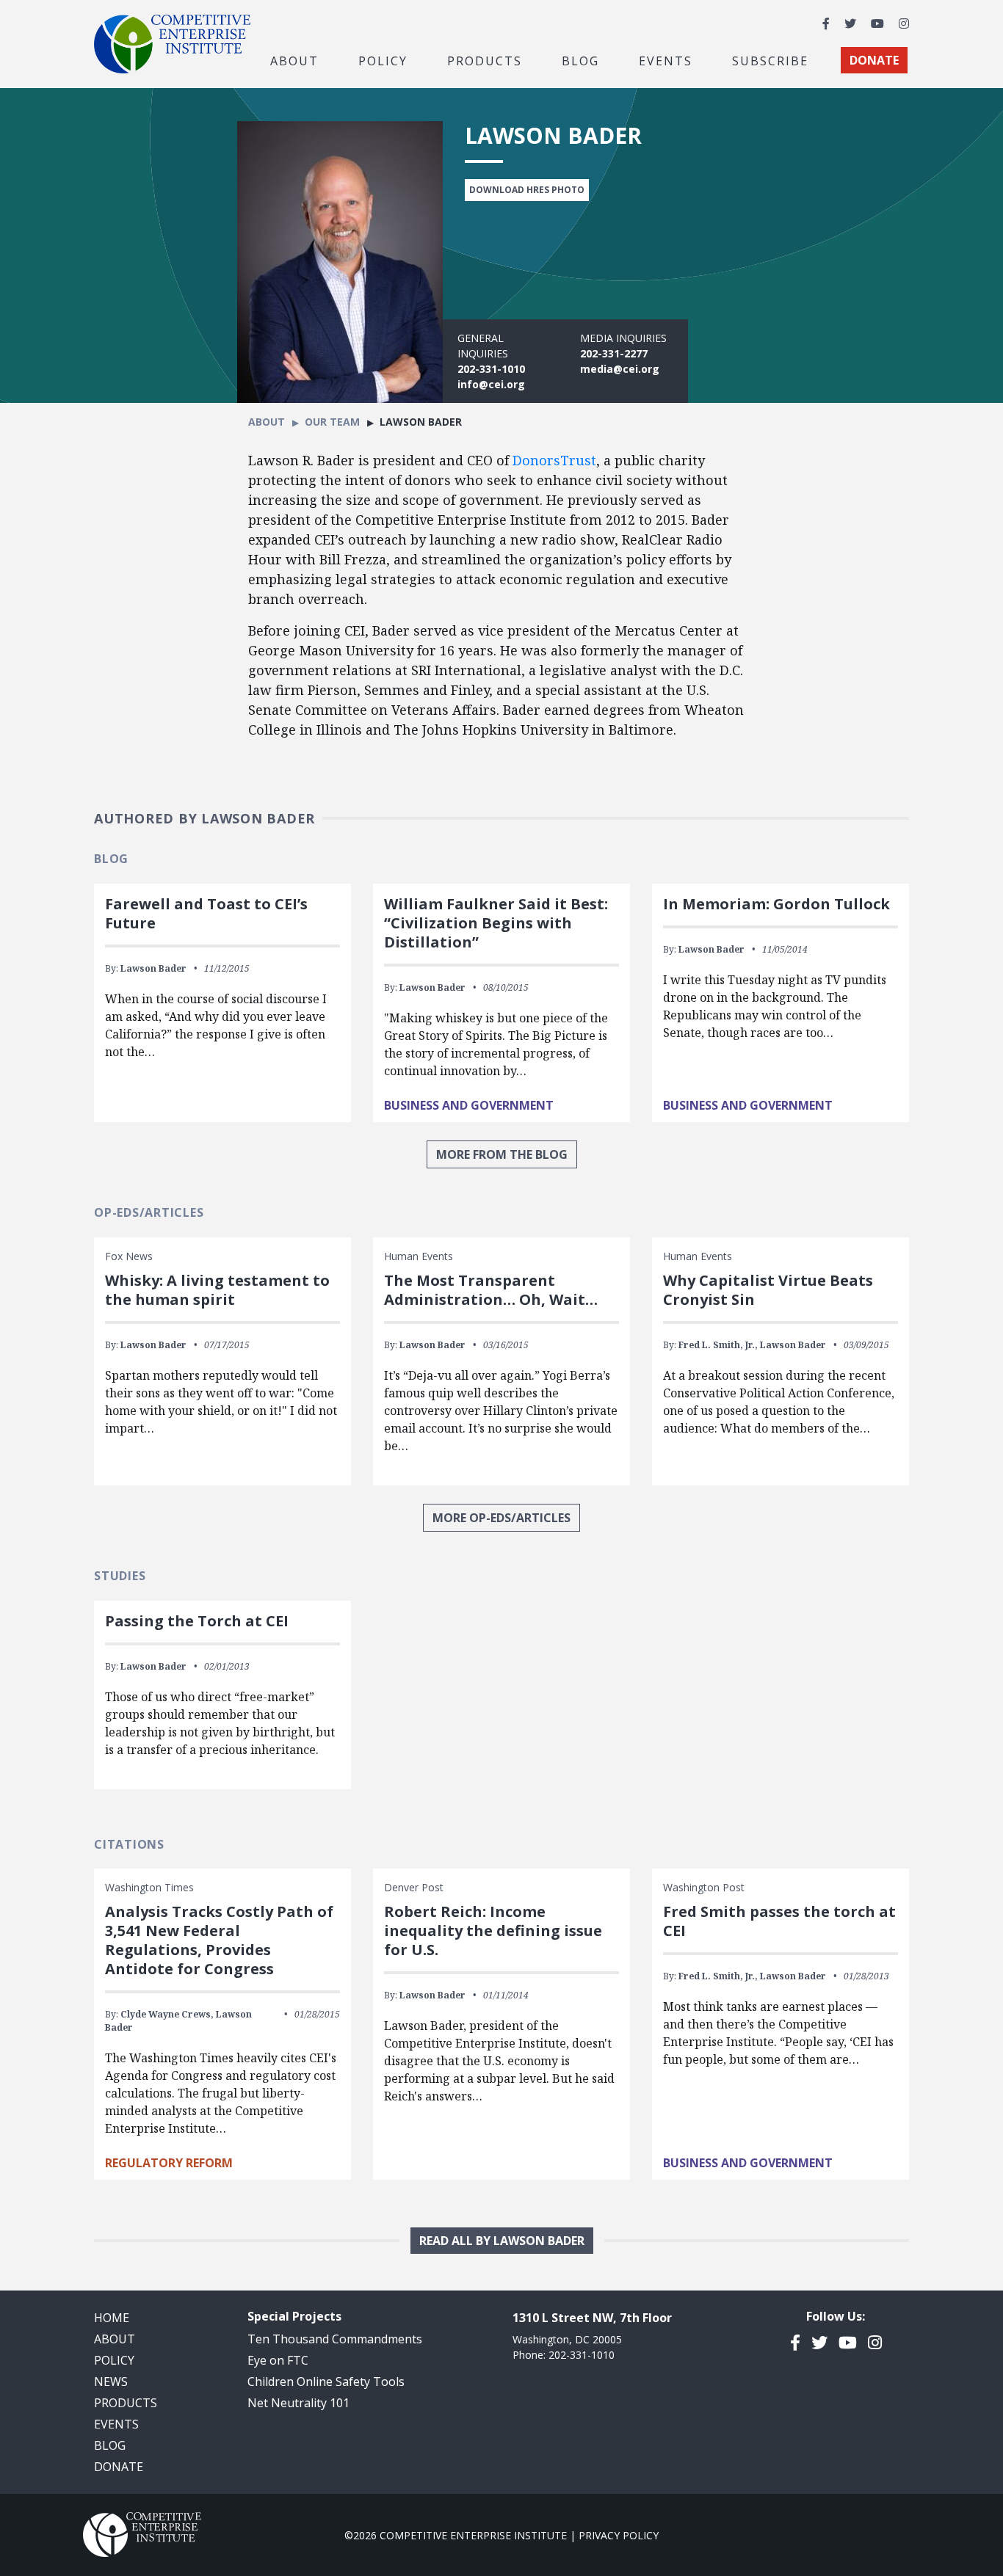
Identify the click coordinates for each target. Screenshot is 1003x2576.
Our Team (332, 422)
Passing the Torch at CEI (197, 1621)
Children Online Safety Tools (326, 2382)
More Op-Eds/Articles (501, 1518)
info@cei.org (491, 384)
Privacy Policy (619, 2535)
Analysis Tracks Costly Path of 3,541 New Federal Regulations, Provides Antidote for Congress (219, 1940)
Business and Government (469, 1105)
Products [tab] (485, 60)
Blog (580, 60)
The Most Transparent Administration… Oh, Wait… (491, 1290)
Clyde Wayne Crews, (167, 2014)
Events (666, 60)
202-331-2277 (614, 353)
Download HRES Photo (527, 190)
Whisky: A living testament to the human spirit (217, 1290)
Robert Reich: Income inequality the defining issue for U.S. (493, 1931)
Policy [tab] (383, 60)
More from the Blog (502, 1154)
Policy (114, 2360)
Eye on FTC (278, 2360)
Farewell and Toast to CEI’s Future (206, 913)
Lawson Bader (153, 968)
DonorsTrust (554, 460)
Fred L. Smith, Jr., (718, 1345)
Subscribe (770, 60)
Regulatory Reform (169, 2163)
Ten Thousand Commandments (335, 2339)
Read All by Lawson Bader (502, 2241)
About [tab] (294, 60)
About (267, 422)
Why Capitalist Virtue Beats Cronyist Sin (768, 1290)
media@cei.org (620, 369)
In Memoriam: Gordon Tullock (776, 904)
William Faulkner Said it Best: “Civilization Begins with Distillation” (496, 923)
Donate (119, 2467)
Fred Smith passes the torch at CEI (779, 1921)
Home (112, 2318)
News (111, 2382)
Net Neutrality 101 (298, 2403)
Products (126, 2403)
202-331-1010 (491, 369)
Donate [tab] (874, 60)
